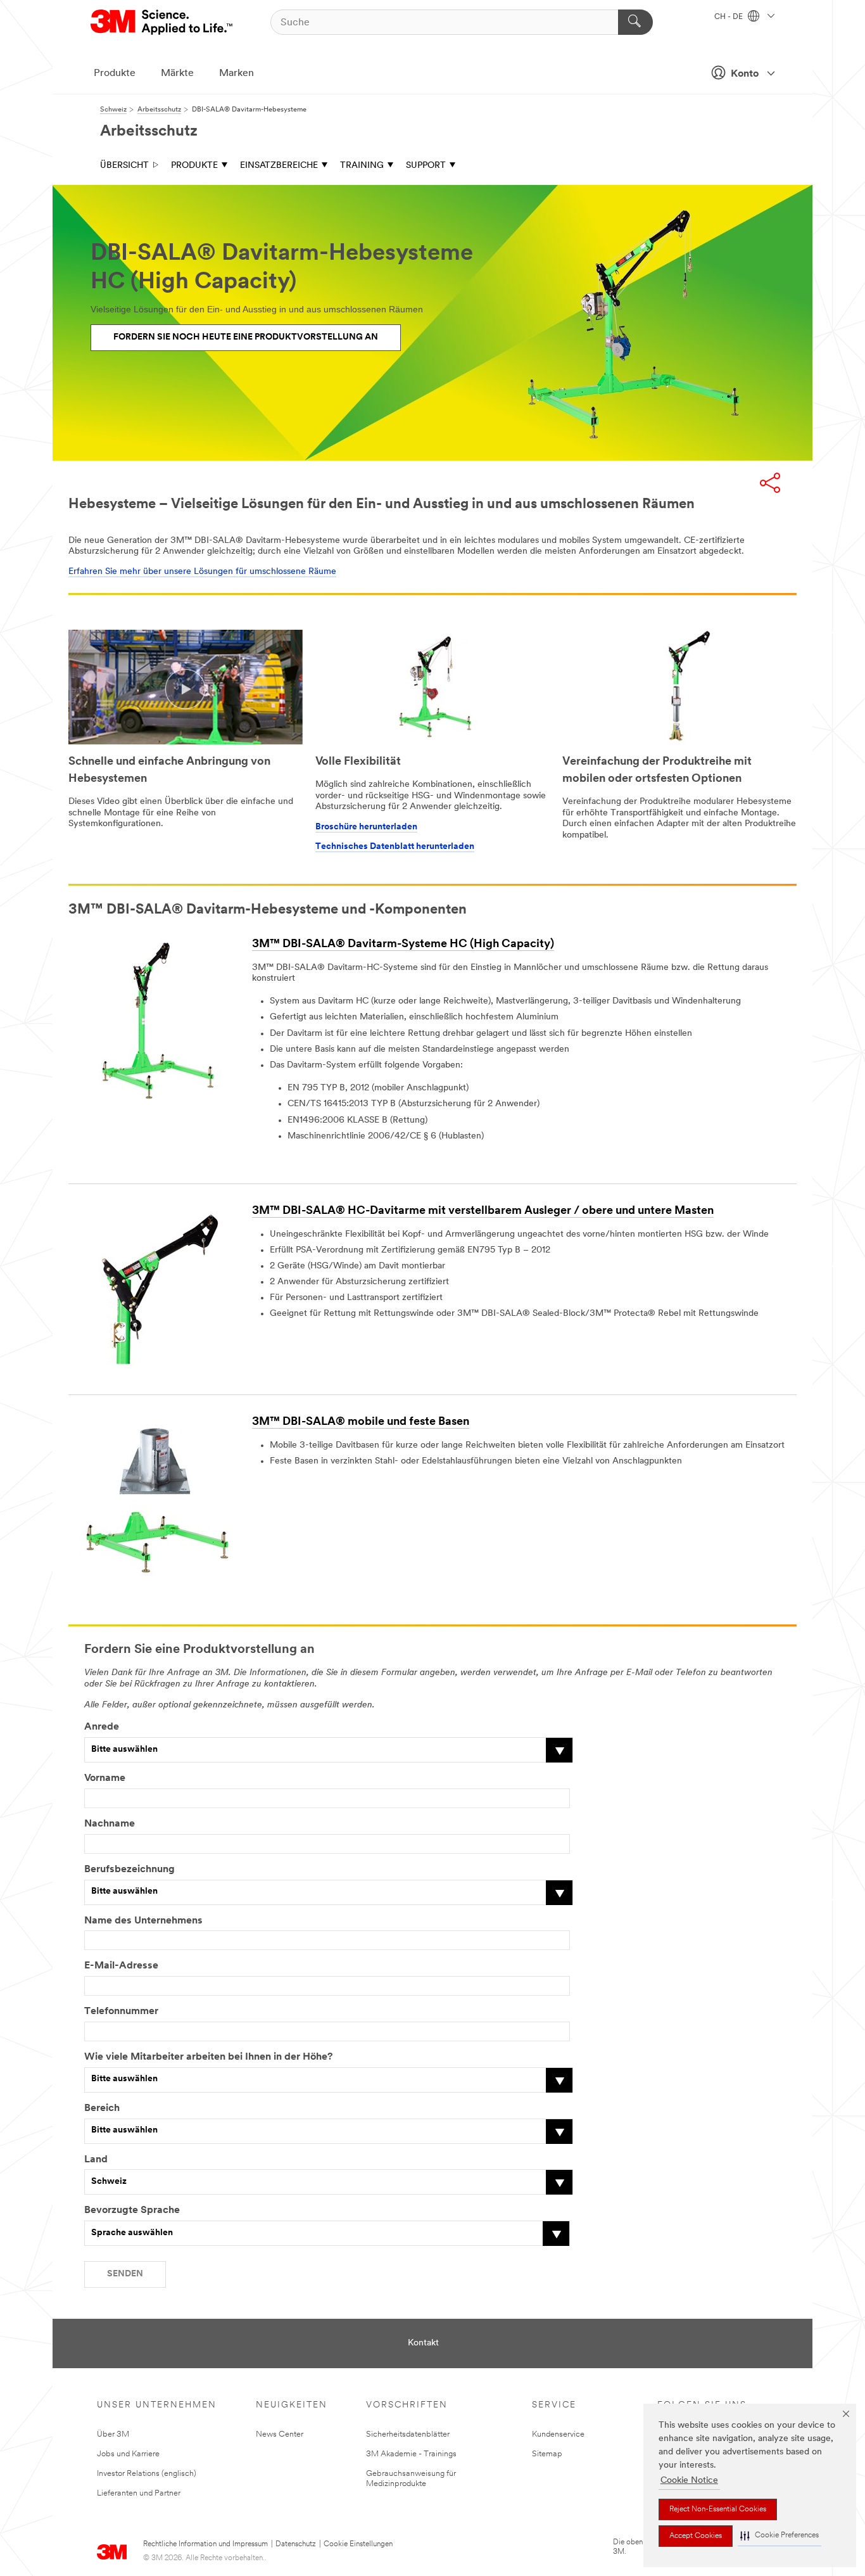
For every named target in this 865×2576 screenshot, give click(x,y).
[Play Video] (186, 688)
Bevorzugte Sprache (132, 2210)
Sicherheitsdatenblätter (408, 2434)
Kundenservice (558, 2434)
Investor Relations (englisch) (147, 2474)
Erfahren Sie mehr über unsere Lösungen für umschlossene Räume (202, 572)
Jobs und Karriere (128, 2454)
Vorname (105, 1778)
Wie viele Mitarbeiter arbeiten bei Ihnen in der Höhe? (208, 2057)
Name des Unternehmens (143, 1921)
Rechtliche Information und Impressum (205, 2544)
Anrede (102, 1727)
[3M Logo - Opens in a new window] (162, 22)
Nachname (110, 1824)
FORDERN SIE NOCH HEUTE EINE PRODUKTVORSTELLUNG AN (246, 337)
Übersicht (124, 166)
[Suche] (635, 22)
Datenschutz (296, 2544)
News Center (280, 2434)
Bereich (102, 2108)
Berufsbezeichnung (129, 1870)
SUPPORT (426, 166)
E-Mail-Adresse (121, 1966)
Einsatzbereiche (279, 166)
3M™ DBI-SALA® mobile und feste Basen (361, 1422)
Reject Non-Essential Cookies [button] (718, 2509)
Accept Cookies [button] (696, 2536)
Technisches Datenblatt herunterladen (395, 847)
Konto (745, 74)
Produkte (115, 73)
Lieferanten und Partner (139, 2493)
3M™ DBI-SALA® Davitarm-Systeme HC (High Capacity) (403, 945)
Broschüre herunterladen (366, 827)
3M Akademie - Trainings (411, 2454)
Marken (237, 73)
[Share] (770, 483)
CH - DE (729, 17)
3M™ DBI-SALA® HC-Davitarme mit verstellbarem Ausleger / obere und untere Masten (483, 1211)
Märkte (177, 73)
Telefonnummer (121, 2012)
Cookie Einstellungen (358, 2544)
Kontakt (423, 2343)
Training (362, 166)
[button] (780, 2536)
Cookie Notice (689, 2481)
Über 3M (113, 2434)
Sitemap (547, 2454)
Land (96, 2160)
